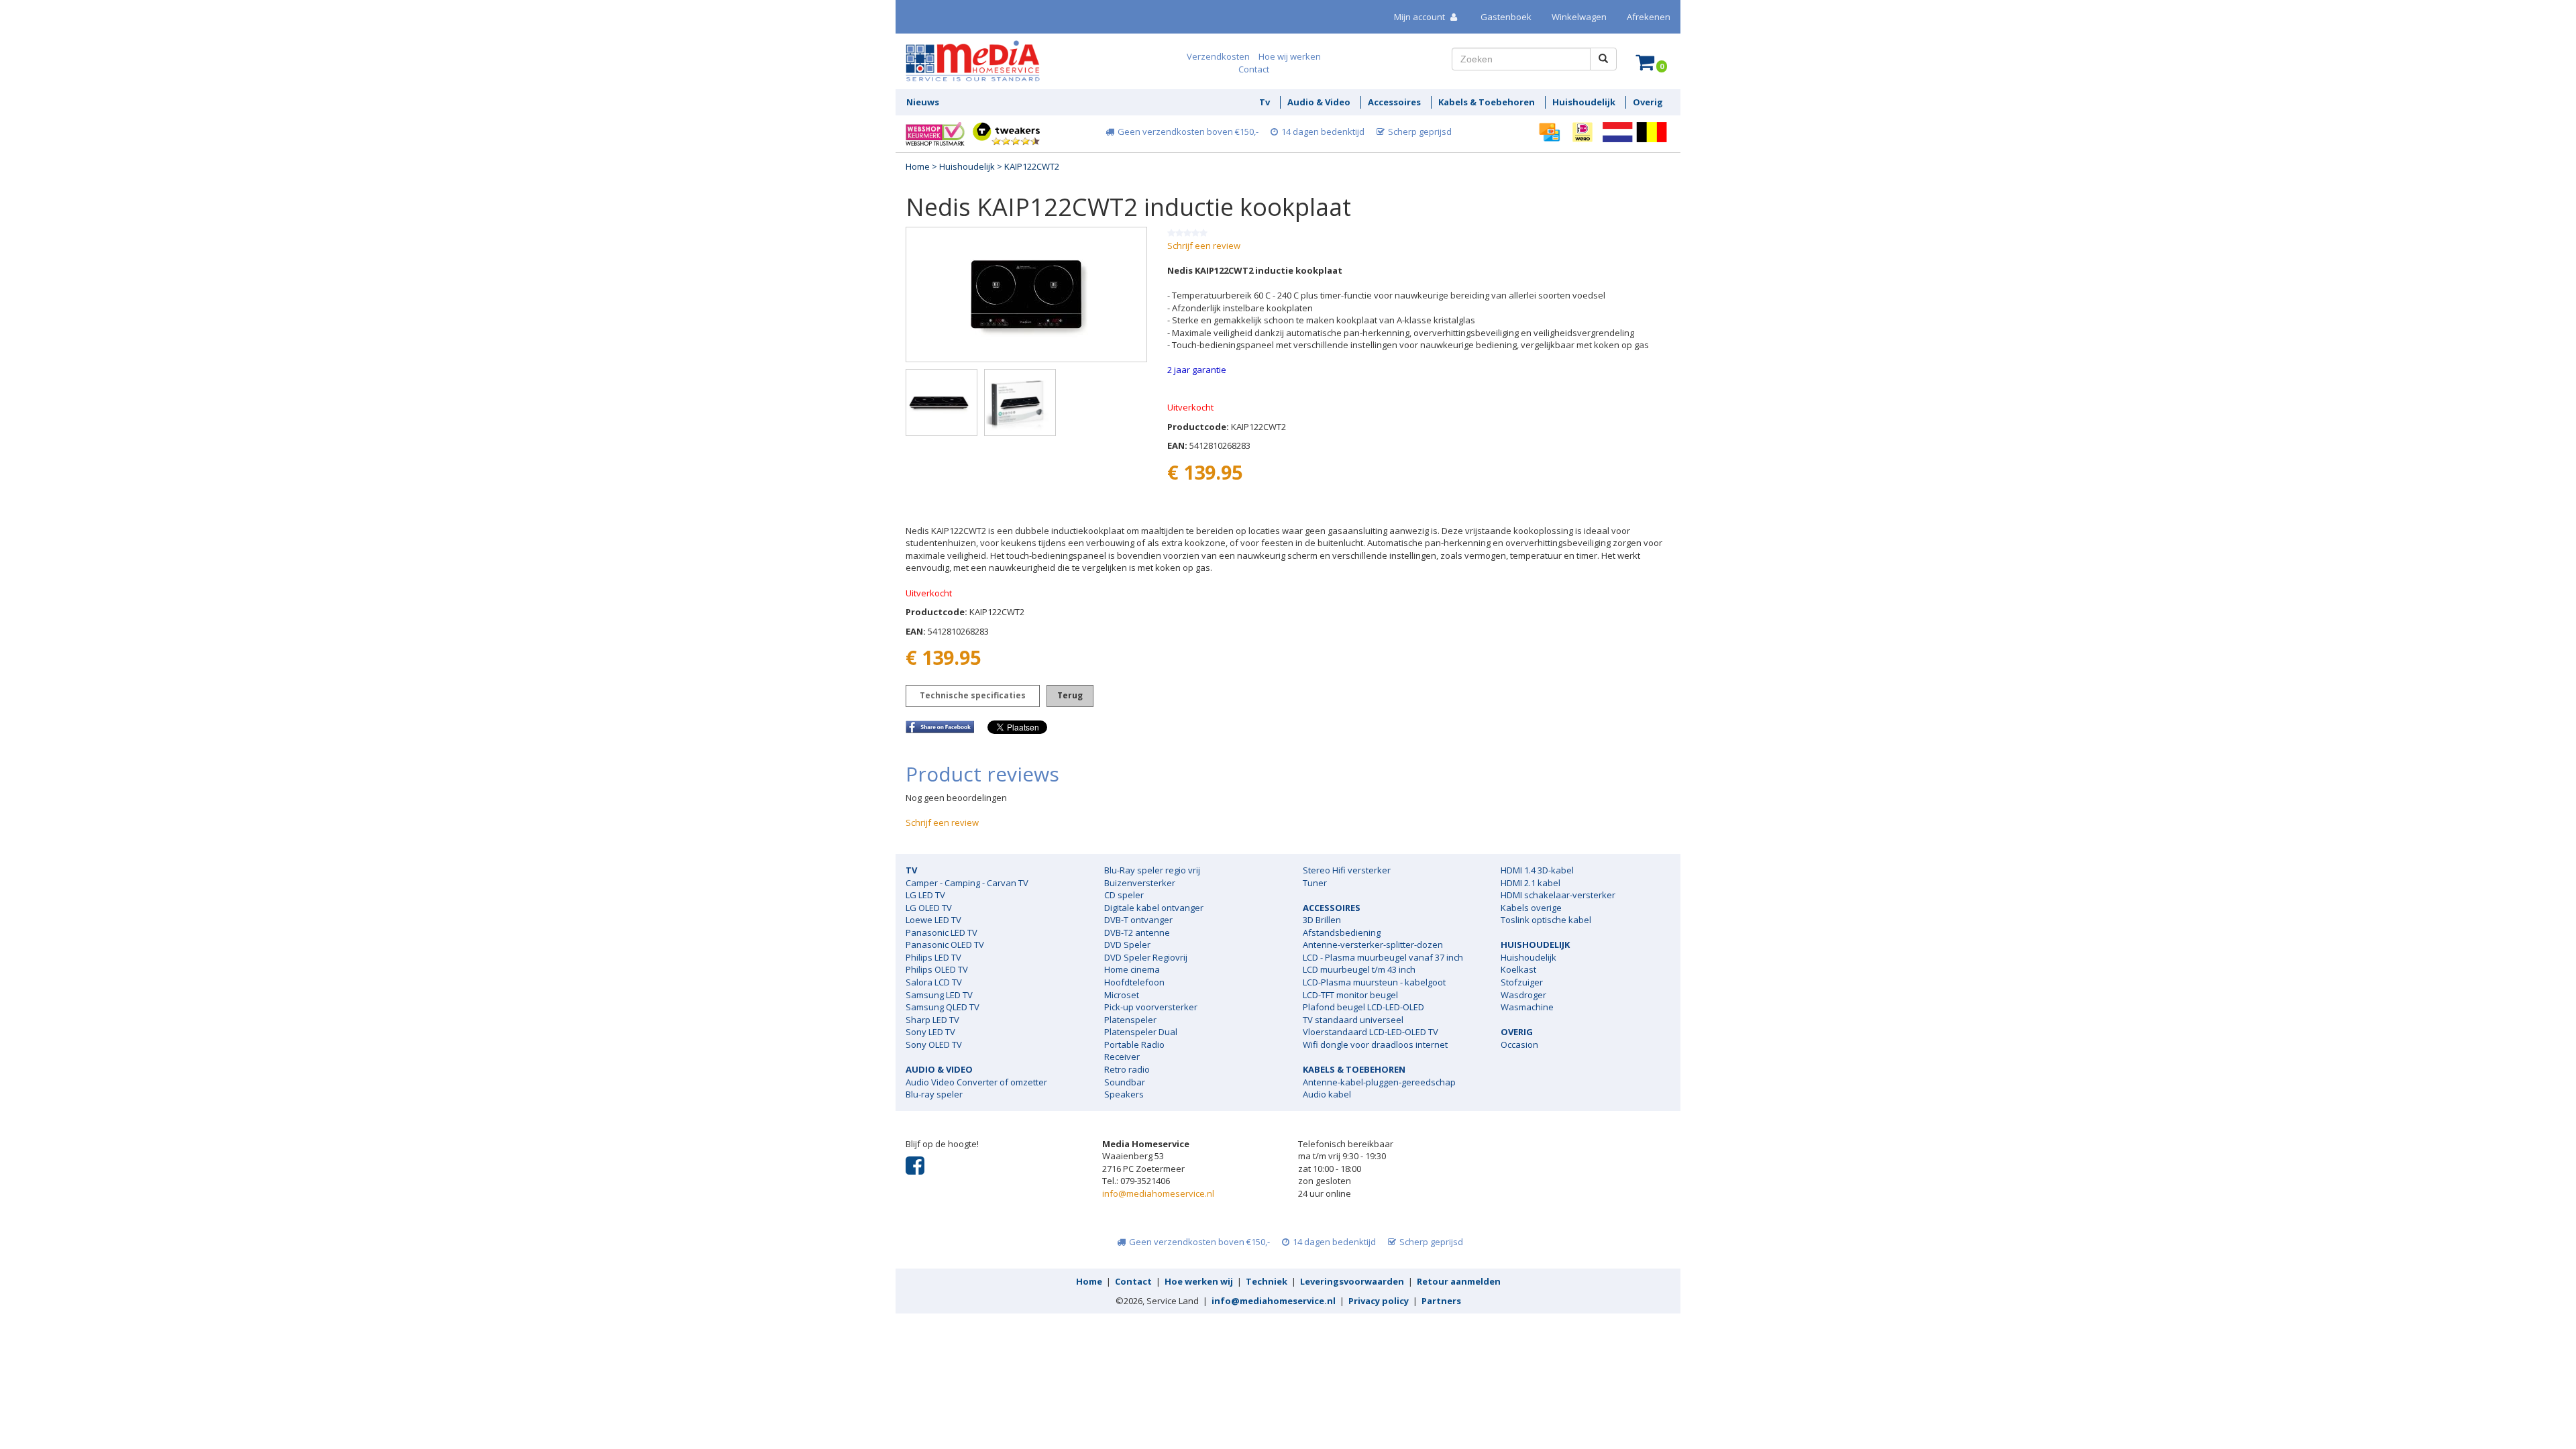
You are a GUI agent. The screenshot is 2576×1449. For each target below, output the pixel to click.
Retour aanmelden (1459, 1281)
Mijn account (1420, 17)
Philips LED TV (933, 957)
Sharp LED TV (932, 1020)
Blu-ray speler (934, 1094)
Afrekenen (1649, 17)
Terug (1070, 695)
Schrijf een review (1204, 246)
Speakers (1124, 1094)
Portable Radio (1134, 1044)
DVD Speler (1127, 945)
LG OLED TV (929, 908)
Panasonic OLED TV (945, 945)
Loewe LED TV (933, 920)
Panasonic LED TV (942, 932)
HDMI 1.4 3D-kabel (1537, 870)
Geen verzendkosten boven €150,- (1188, 131)
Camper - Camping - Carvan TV (967, 883)
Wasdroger (1523, 995)
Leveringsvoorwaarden (1352, 1281)
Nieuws (923, 102)
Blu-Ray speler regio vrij (1152, 870)
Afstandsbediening (1342, 932)
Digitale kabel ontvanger (1154, 908)
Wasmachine (1527, 1007)
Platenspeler (1130, 1020)
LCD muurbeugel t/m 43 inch (1359, 969)
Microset (1122, 995)
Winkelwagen (1579, 17)
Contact (1254, 69)
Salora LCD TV (934, 982)
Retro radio (1127, 1069)
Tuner (1315, 883)
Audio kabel (1327, 1094)
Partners (1441, 1301)
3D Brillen (1322, 920)
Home (918, 166)
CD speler (1124, 895)
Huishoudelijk (967, 166)
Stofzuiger (1522, 982)
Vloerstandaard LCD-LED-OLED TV (1371, 1032)
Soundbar (1125, 1082)
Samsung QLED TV (943, 1007)
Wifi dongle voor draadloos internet (1375, 1044)
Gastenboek (1506, 17)
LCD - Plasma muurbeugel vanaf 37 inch (1383, 957)
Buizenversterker (1140, 883)
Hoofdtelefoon (1134, 982)
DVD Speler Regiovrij (1146, 957)
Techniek (1267, 1281)
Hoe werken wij (1199, 1281)
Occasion (1519, 1044)
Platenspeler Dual (1141, 1032)
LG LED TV (925, 895)
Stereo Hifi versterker (1347, 870)
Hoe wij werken (1290, 56)
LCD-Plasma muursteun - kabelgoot (1374, 982)
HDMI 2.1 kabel (1531, 883)
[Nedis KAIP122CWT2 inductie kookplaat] (1026, 294)
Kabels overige (1531, 908)
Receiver (1122, 1057)
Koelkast (1518, 969)
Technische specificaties (973, 695)
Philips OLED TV (937, 969)
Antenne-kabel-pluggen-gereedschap (1379, 1082)
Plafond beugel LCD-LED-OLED (1363, 1007)
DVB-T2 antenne (1137, 932)
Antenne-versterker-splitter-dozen (1373, 945)
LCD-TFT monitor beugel (1350, 995)
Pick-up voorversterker (1151, 1007)
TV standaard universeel (1353, 1020)
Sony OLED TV (934, 1044)
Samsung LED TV (939, 995)
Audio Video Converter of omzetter (976, 1082)
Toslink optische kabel (1546, 920)
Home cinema (1132, 969)
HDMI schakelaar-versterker (1558, 895)
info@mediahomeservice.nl (1158, 1193)
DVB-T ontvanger (1138, 920)
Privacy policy (1379, 1301)
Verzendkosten (1218, 56)
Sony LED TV (930, 1032)
